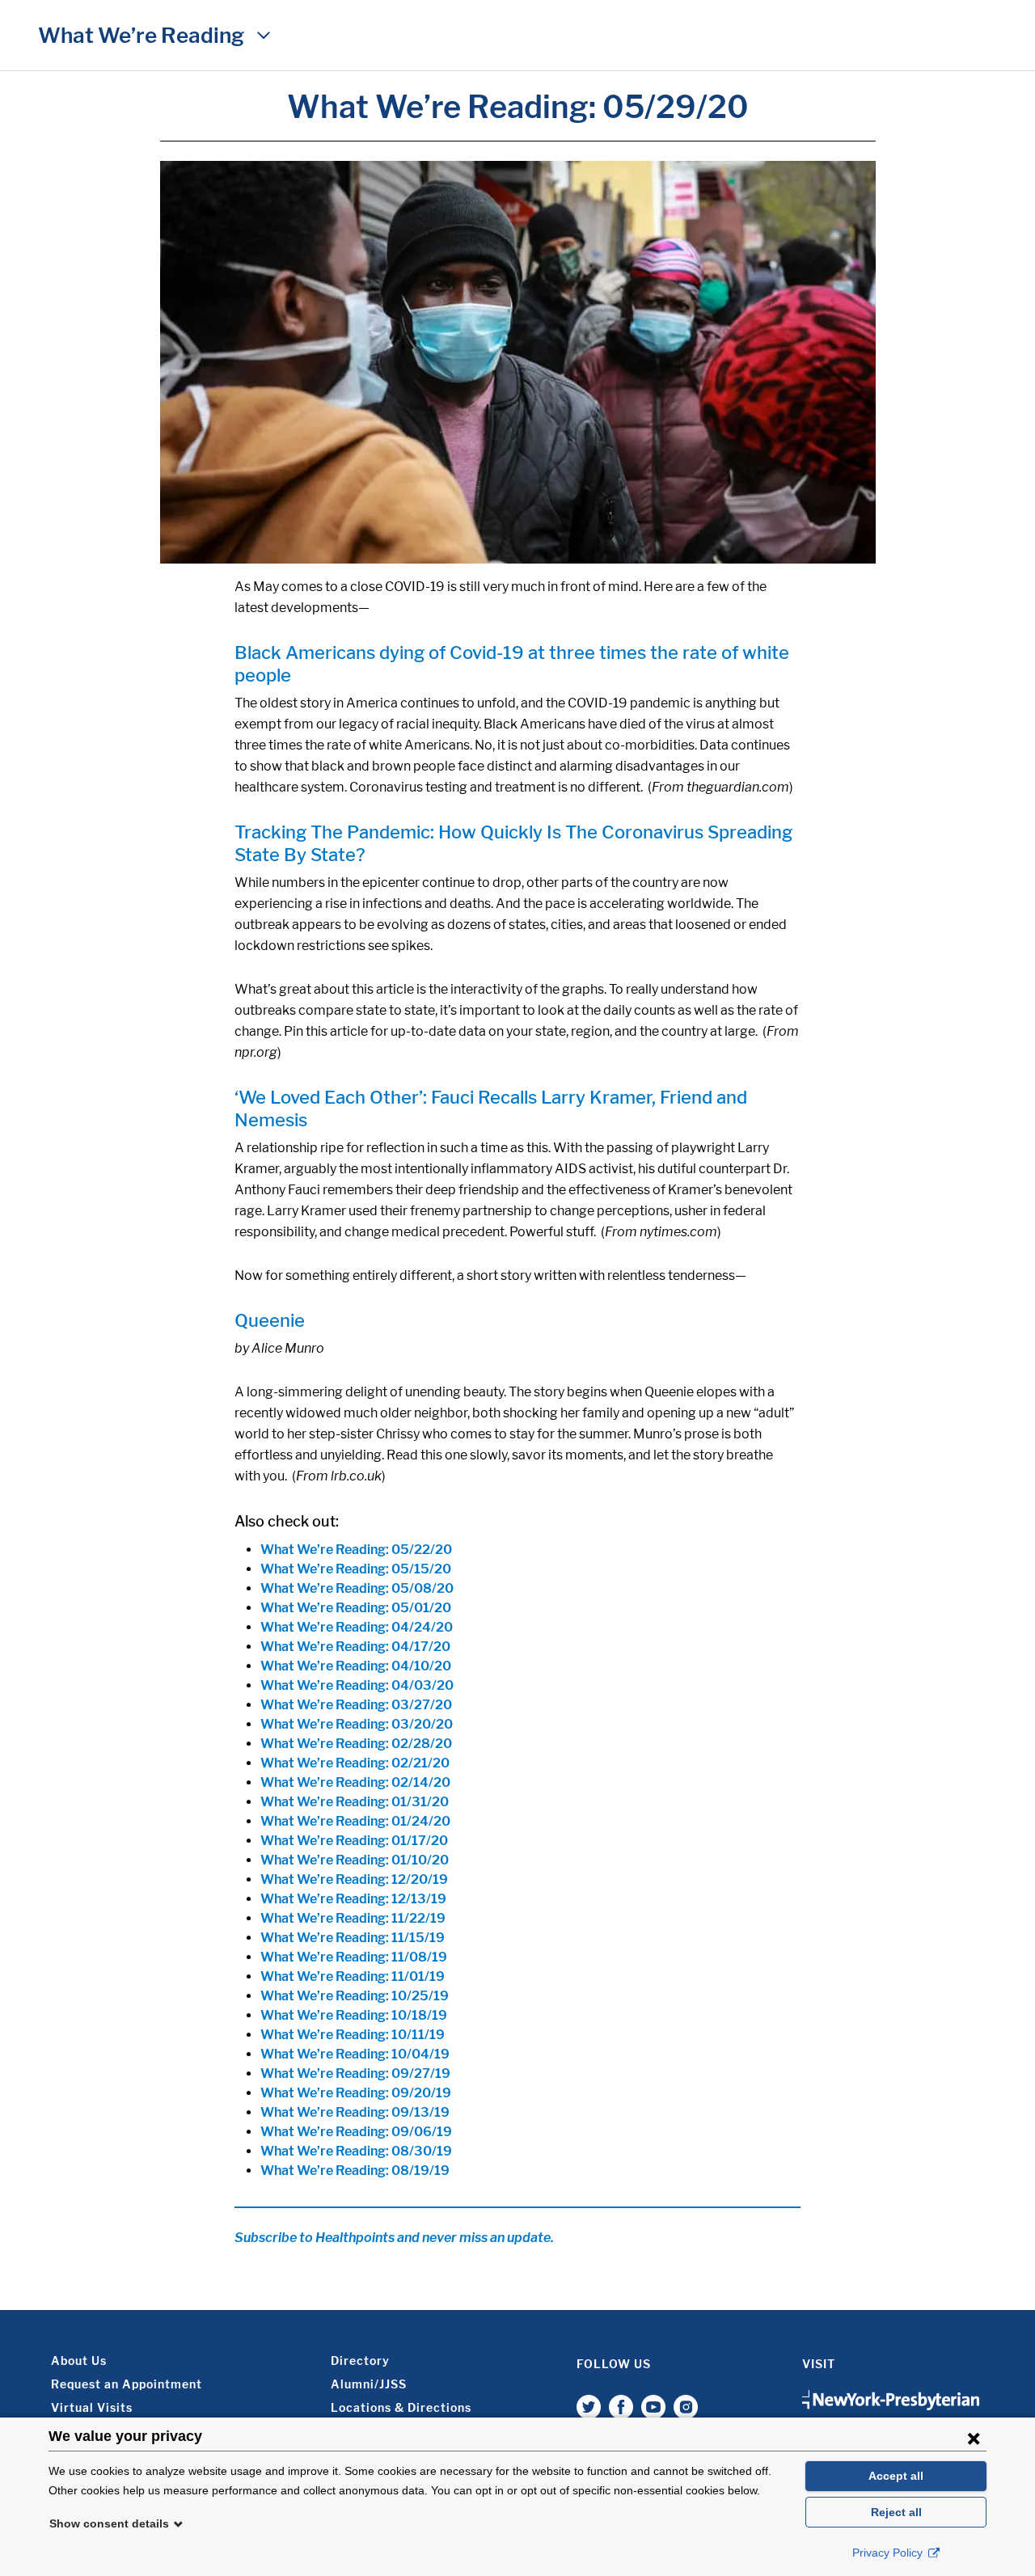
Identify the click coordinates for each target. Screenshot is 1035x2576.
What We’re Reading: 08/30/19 (356, 2151)
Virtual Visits (92, 2407)
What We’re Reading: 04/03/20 (357, 1685)
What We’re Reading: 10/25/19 (355, 1996)
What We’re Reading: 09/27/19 (355, 2073)
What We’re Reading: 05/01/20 (356, 1608)
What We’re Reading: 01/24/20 (355, 1821)
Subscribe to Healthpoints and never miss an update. (394, 2238)
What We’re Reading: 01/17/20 (354, 1841)
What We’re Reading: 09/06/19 (356, 2132)
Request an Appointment (127, 2384)
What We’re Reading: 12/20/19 (354, 1879)
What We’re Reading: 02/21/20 (355, 1763)
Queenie (270, 1320)
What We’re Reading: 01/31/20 (355, 1802)
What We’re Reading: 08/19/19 (355, 2171)
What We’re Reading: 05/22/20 (356, 1550)
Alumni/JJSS (369, 2384)
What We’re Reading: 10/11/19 (353, 2035)
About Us (79, 2361)
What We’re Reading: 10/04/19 (355, 2054)
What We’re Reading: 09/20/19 (356, 2093)
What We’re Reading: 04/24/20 (357, 1627)
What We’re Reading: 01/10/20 (355, 1860)
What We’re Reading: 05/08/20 (357, 1588)
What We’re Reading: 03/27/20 (356, 1705)
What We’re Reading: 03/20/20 (357, 1724)
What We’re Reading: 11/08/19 (354, 1957)
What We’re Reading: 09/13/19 (355, 2112)
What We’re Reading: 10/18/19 (354, 2015)
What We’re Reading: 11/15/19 (353, 1938)
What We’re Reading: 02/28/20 (356, 1744)
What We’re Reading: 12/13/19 (353, 1899)
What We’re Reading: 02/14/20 (355, 1782)
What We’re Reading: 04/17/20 (355, 1647)
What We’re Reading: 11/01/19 (353, 1976)
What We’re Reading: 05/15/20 (356, 1569)
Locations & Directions (401, 2407)
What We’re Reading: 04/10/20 (356, 1666)
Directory (360, 2361)
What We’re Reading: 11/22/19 (353, 1918)
